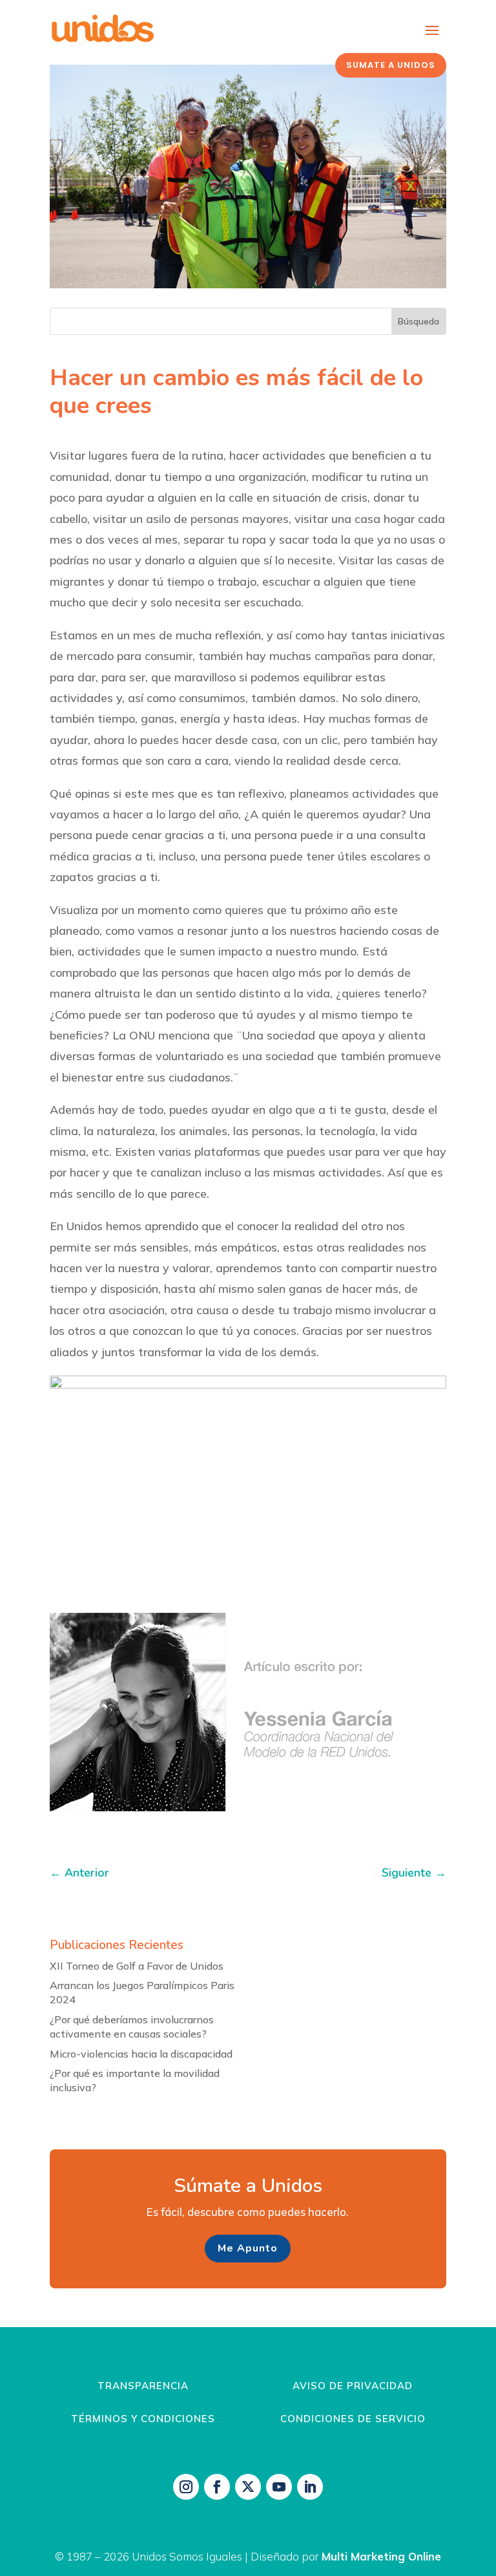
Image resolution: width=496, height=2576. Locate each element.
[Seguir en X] (248, 2487)
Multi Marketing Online (381, 2556)
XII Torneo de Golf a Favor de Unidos (137, 1966)
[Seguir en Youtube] (279, 2487)
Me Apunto (248, 2248)
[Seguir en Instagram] (186, 2487)
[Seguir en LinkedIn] (310, 2487)
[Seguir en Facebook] (217, 2487)
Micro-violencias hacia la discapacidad (141, 2054)
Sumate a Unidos (391, 65)
